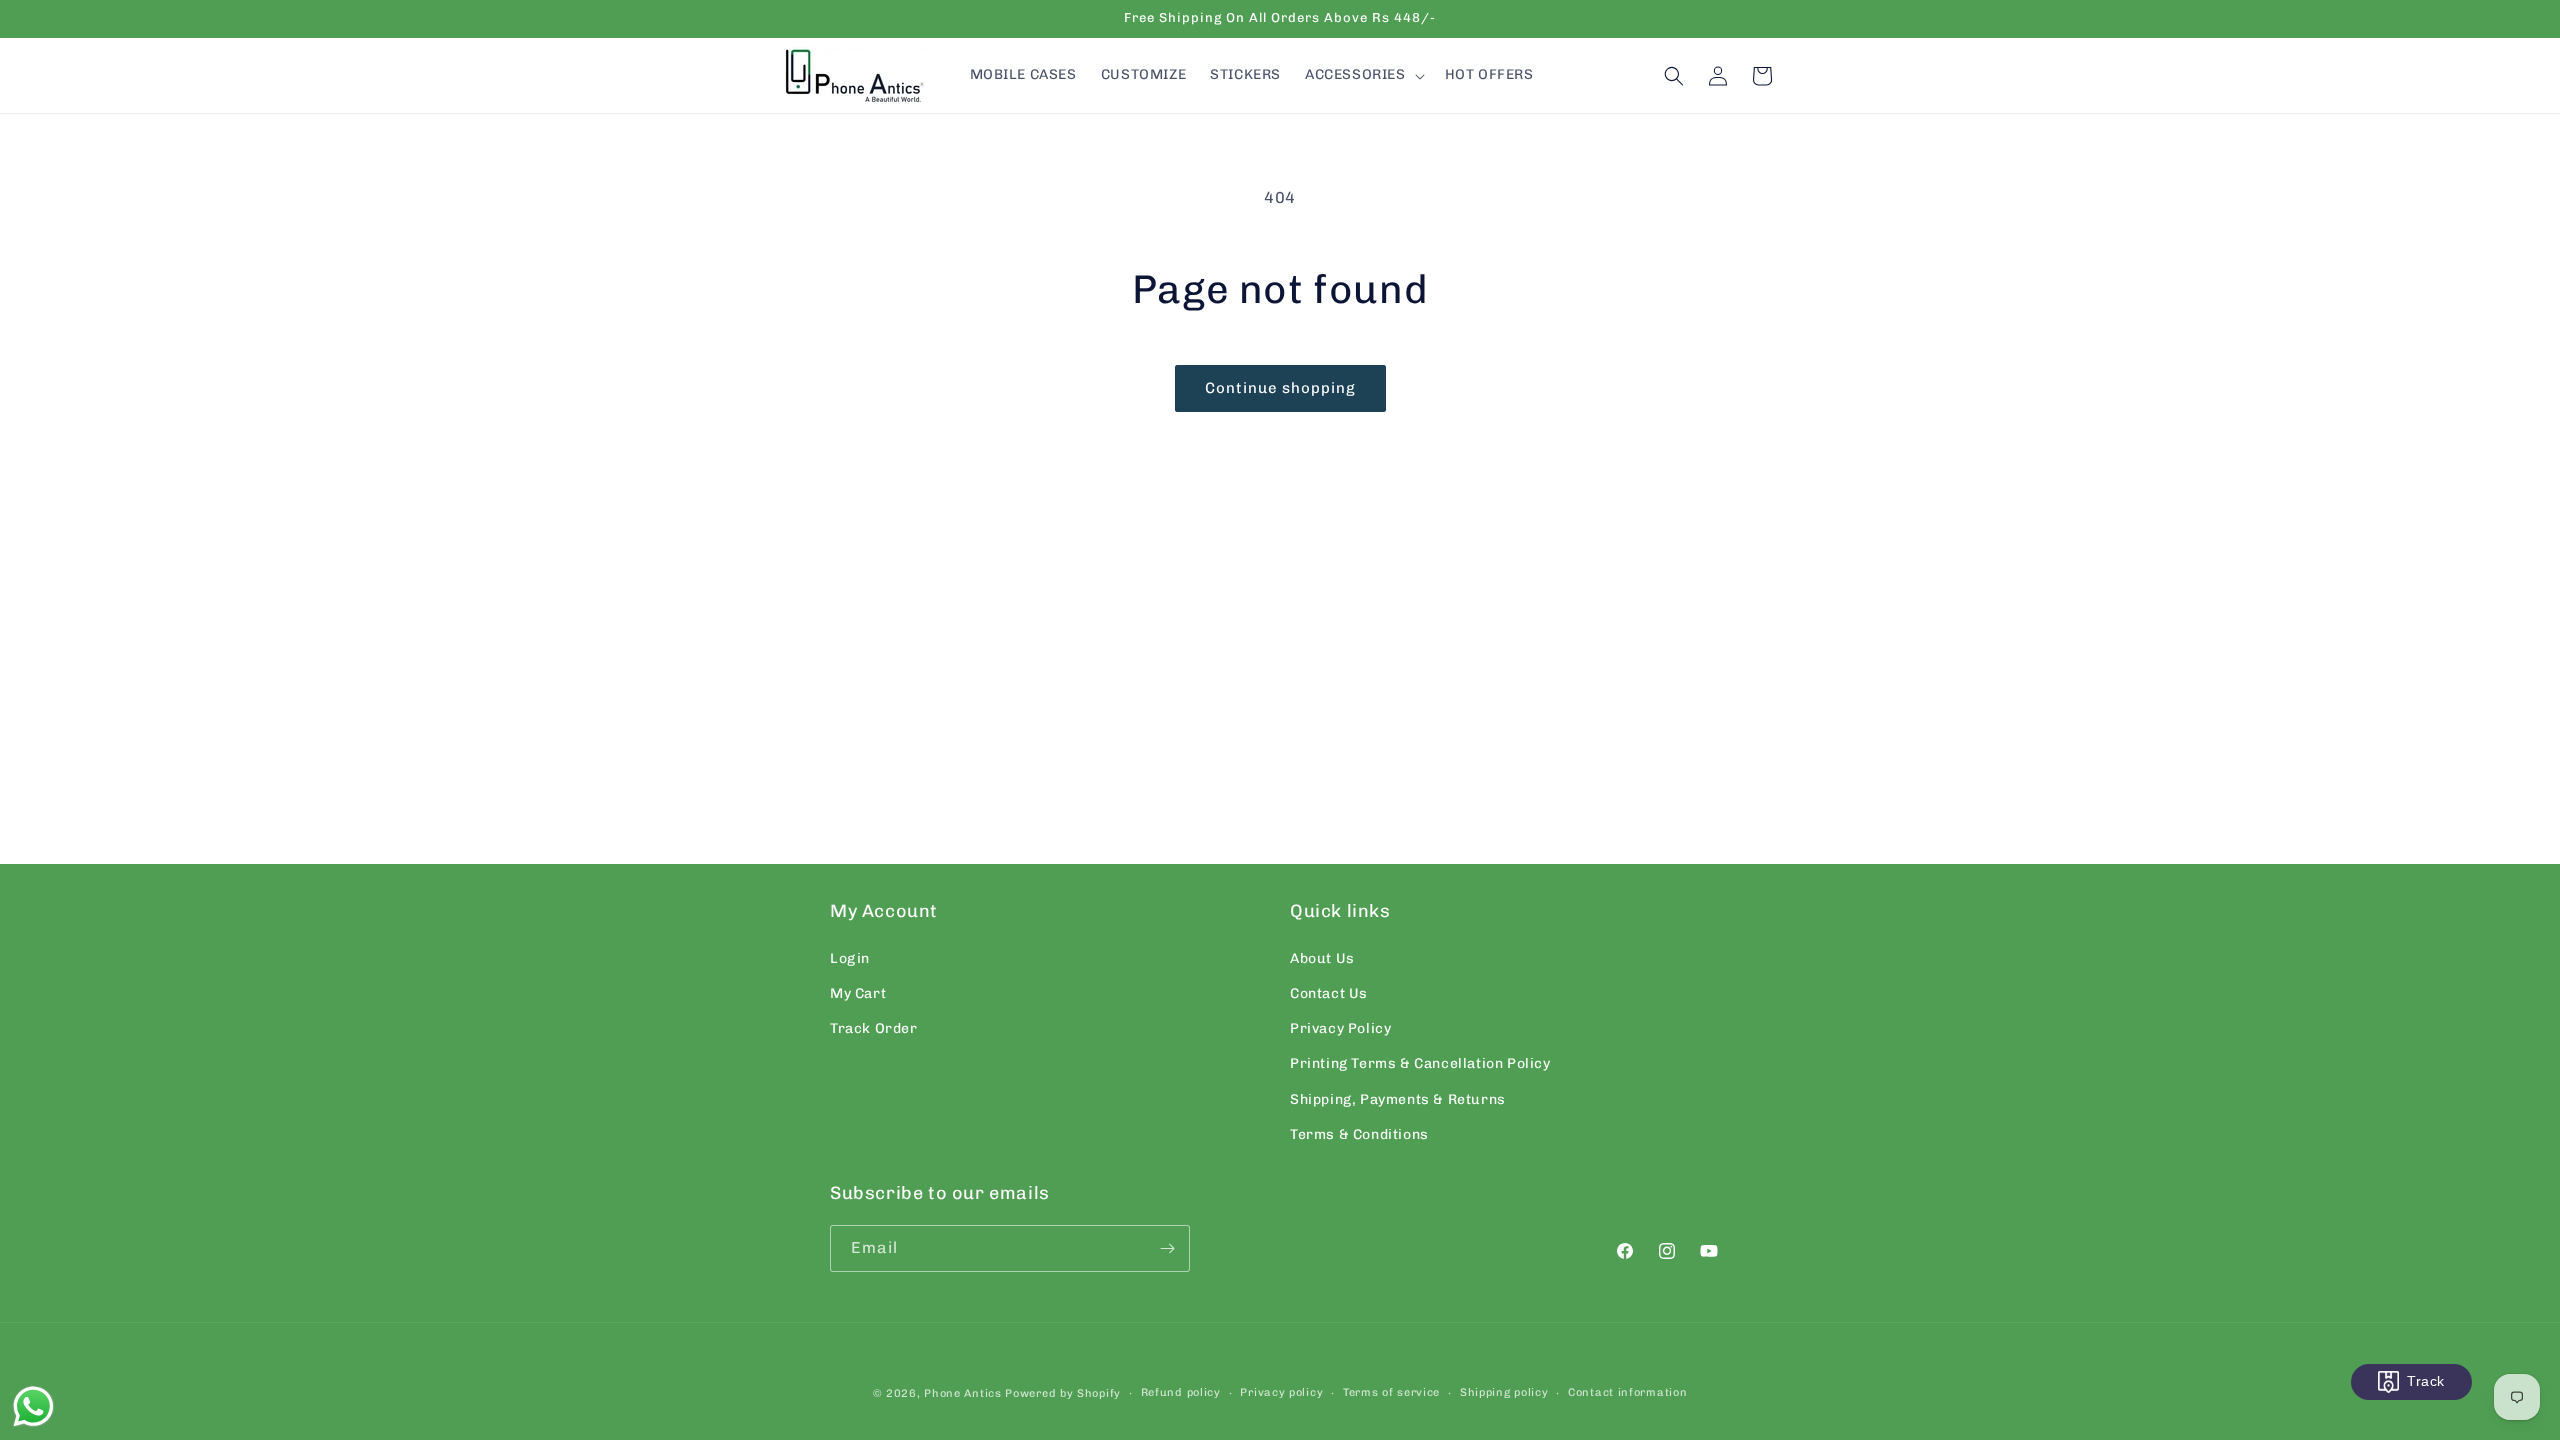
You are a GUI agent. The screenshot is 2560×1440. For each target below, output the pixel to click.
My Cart (858, 993)
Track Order (874, 1028)
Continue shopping (1280, 388)
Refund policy (1181, 1392)
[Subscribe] (1167, 1248)
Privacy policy (1281, 1392)
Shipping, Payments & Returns (1398, 1099)
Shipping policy (1504, 1392)
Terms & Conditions (1359, 1134)
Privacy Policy (1340, 1028)
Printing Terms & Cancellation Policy (1420, 1063)
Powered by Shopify (1063, 1393)
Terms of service (1391, 1392)
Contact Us (1329, 993)
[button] (1363, 75)
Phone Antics (962, 1393)
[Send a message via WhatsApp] (33, 1406)
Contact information (1627, 1392)
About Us (1322, 958)
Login (850, 958)
